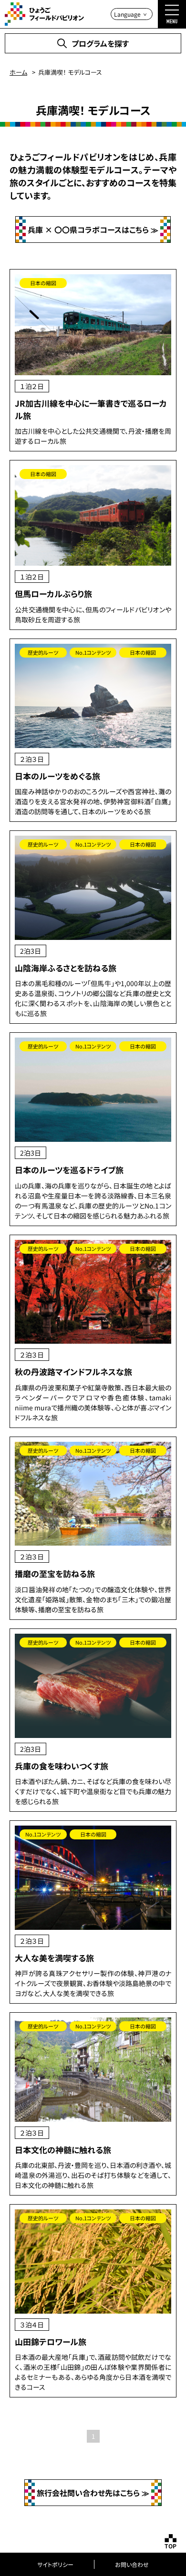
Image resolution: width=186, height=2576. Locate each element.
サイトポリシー (55, 2564)
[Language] (132, 14)
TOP (170, 2546)
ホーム (18, 72)
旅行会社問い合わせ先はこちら (88, 2493)
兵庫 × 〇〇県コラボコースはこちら (88, 230)
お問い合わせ (132, 2564)
